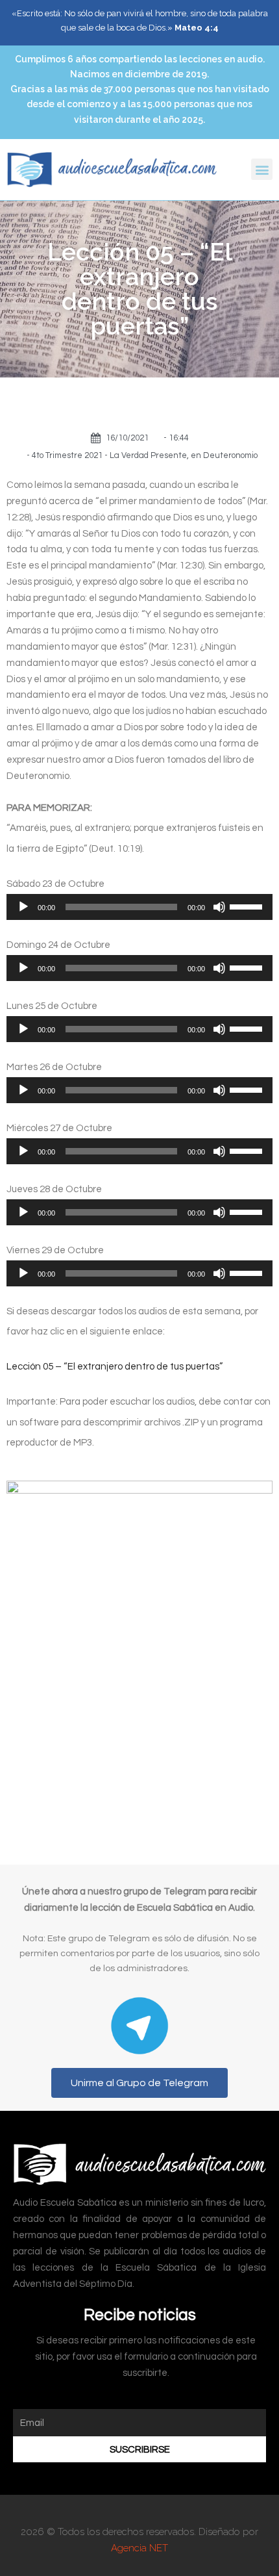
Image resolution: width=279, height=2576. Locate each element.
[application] (139, 907)
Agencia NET (139, 2548)
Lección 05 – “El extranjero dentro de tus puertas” (115, 1367)
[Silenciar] (219, 907)
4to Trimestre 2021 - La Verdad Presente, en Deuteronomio (145, 455)
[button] (262, 169)
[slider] (248, 906)
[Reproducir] (23, 907)
